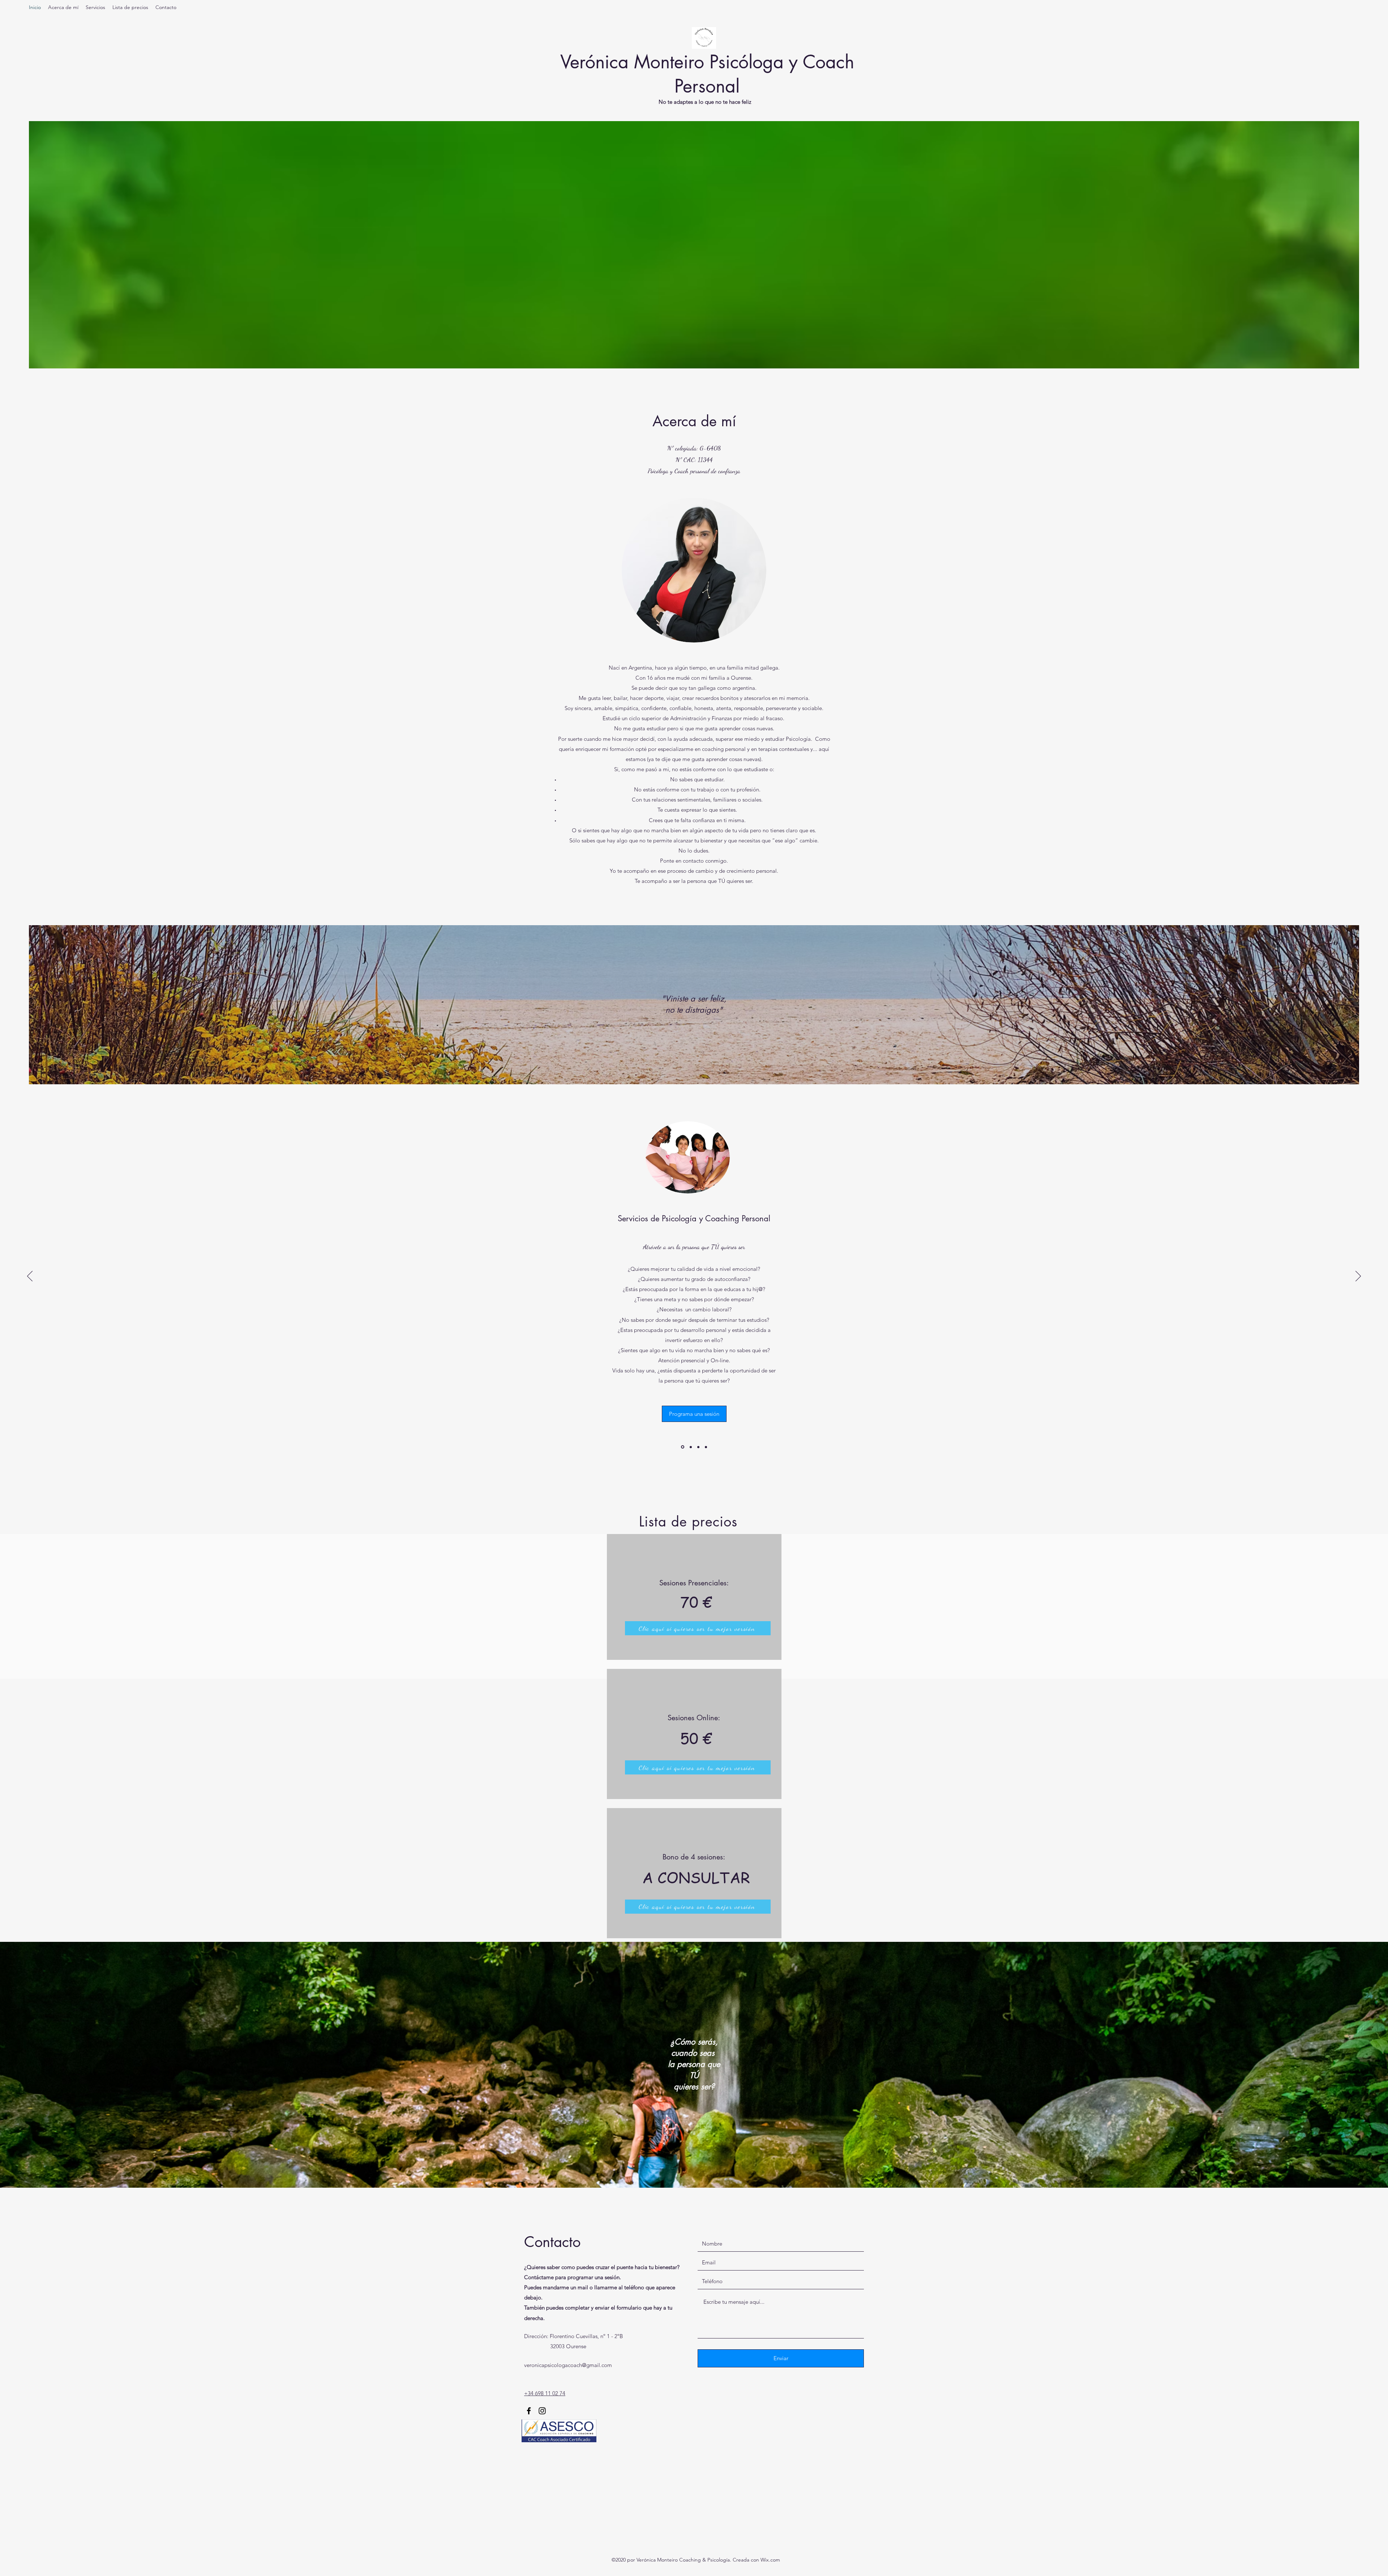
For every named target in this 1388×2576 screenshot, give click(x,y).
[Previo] (30, 1277)
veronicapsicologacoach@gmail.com (568, 2365)
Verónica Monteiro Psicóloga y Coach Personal (707, 74)
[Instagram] (542, 2411)
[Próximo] (1358, 1277)
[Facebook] (529, 2411)
